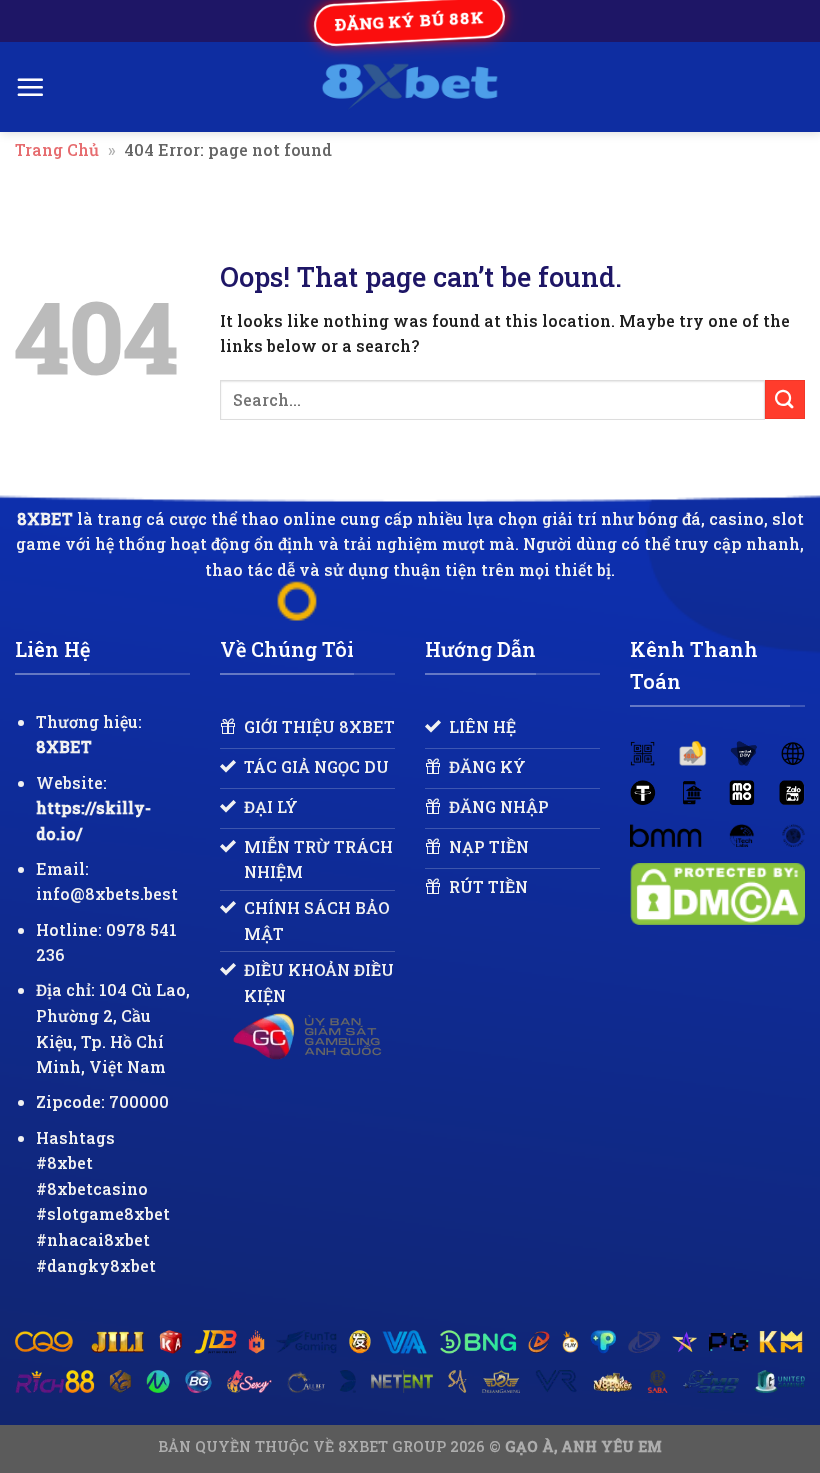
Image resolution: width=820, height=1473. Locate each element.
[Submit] (785, 399)
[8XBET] (410, 87)
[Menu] (30, 87)
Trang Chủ (57, 149)
